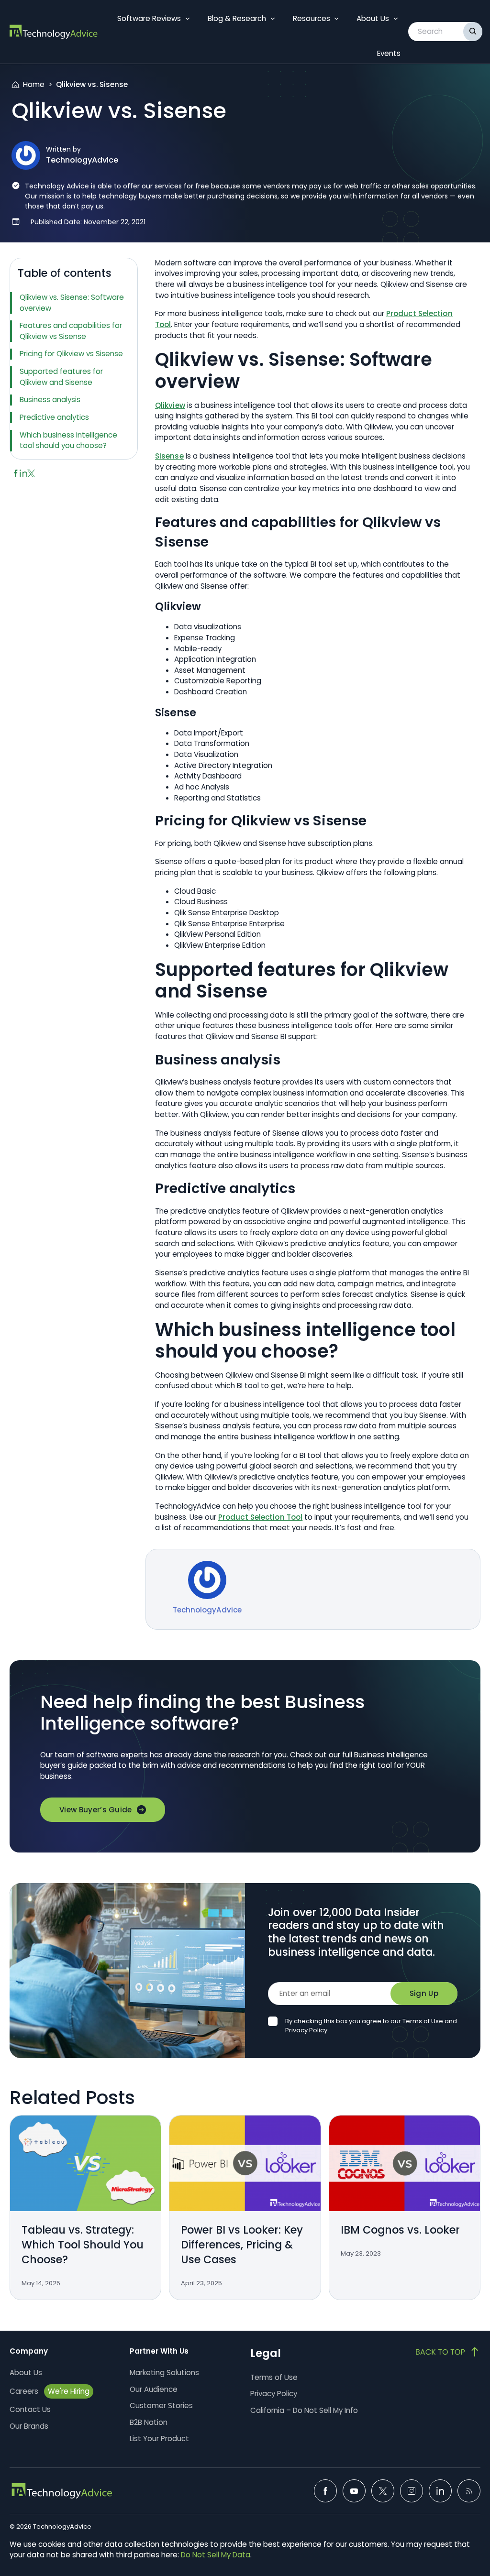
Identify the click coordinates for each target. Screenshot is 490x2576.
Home (34, 84)
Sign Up (424, 1993)
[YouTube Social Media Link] (354, 2491)
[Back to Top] (448, 2352)
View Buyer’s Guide (96, 1810)
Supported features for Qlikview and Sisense (61, 377)
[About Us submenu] (396, 19)
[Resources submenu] (336, 19)
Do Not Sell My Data (216, 2555)
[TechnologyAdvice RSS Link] (469, 2491)
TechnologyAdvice (82, 160)
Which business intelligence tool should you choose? (68, 440)
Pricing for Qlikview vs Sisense (71, 354)
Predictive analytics (55, 417)
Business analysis (51, 400)
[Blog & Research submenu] (273, 19)
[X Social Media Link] (383, 2491)
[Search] (473, 32)
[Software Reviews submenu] (188, 19)
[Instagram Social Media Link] (412, 2491)
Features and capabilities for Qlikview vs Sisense (71, 331)
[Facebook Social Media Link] (325, 2491)
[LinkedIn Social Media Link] (440, 2491)
